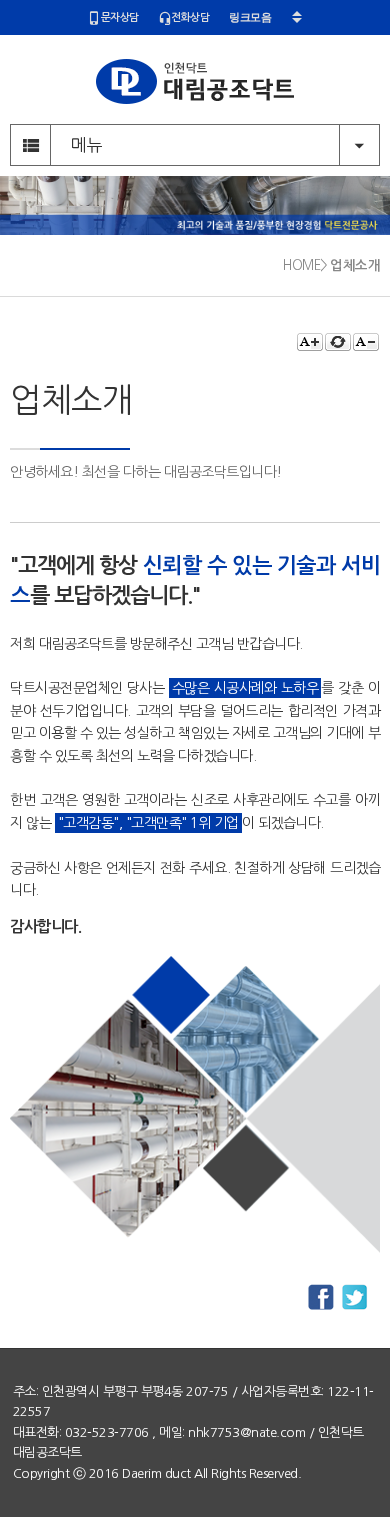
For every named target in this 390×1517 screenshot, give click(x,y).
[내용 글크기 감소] (366, 342)
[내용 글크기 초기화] (338, 342)
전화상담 (190, 17)
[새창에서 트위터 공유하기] (355, 1298)
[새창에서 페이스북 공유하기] (321, 1298)
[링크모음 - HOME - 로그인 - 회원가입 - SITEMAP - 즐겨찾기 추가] (265, 17)
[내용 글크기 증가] (310, 342)
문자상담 (120, 17)
